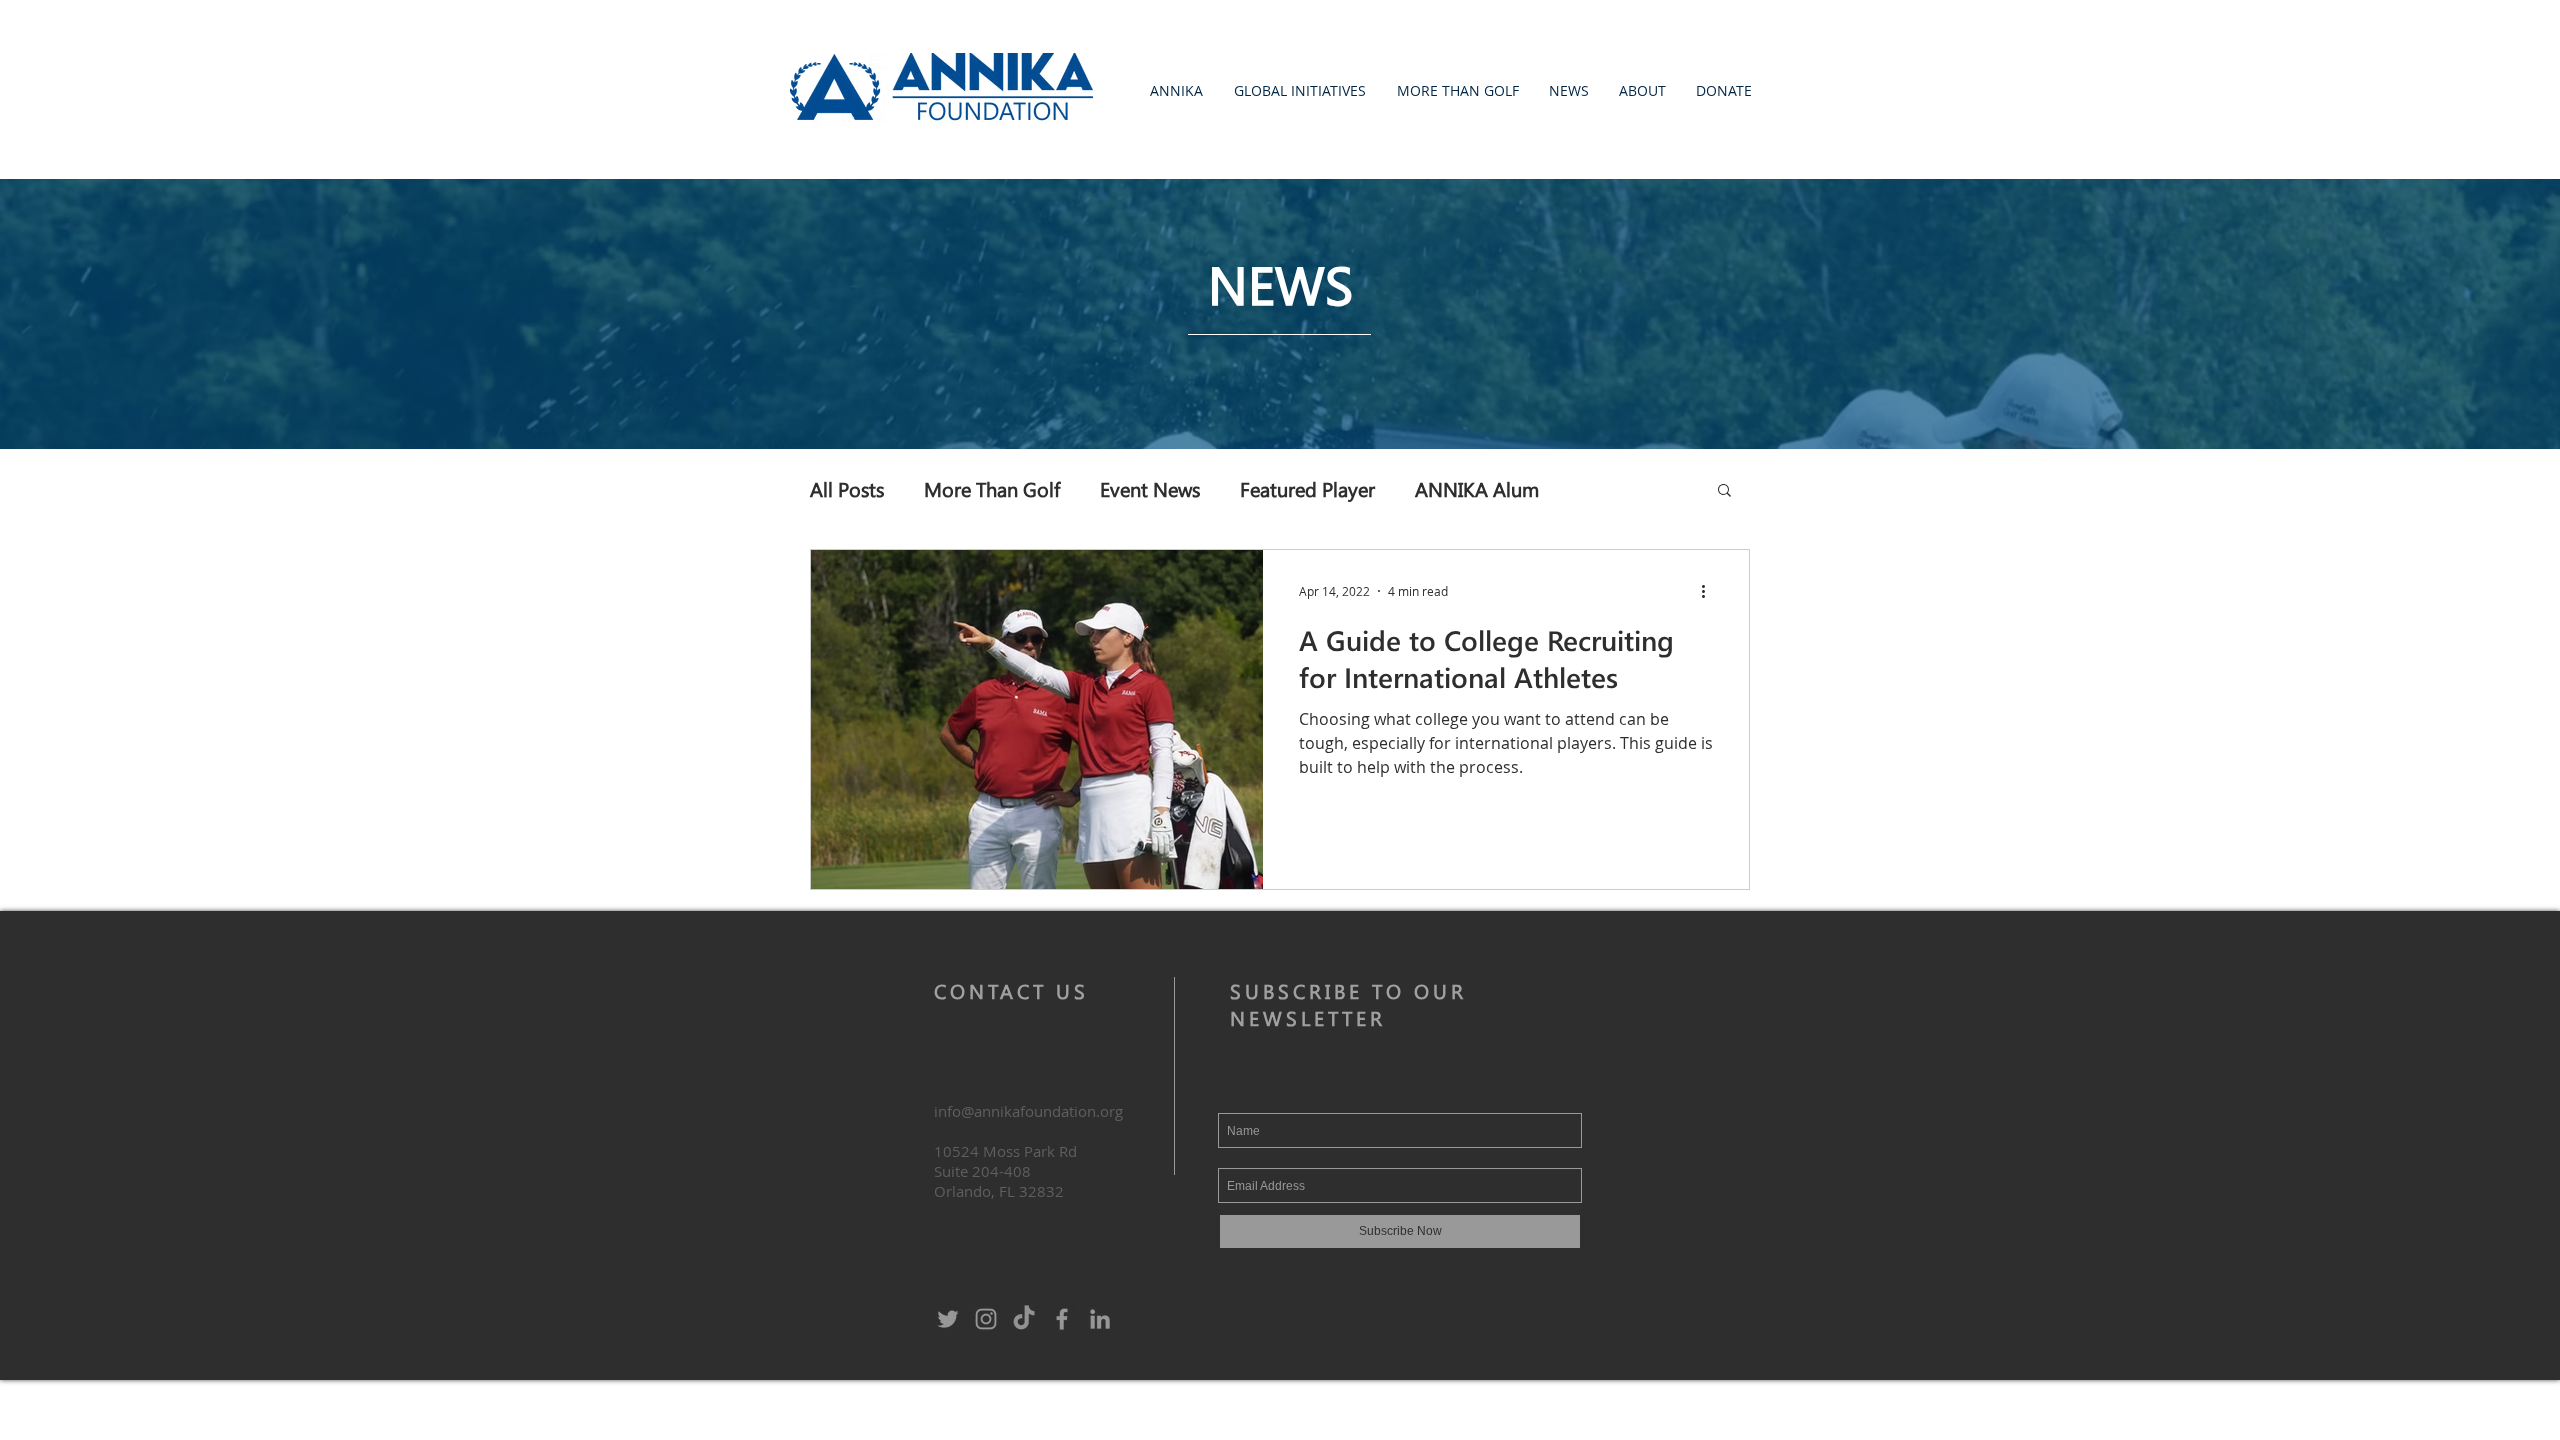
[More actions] (1710, 591)
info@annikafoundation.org (1028, 1111)
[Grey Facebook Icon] (1062, 1319)
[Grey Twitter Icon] (948, 1319)
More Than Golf (992, 488)
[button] (1176, 90)
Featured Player (1307, 488)
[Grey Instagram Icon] (986, 1319)
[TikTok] (1024, 1319)
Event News (1150, 488)
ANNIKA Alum (1477, 488)
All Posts (847, 488)
